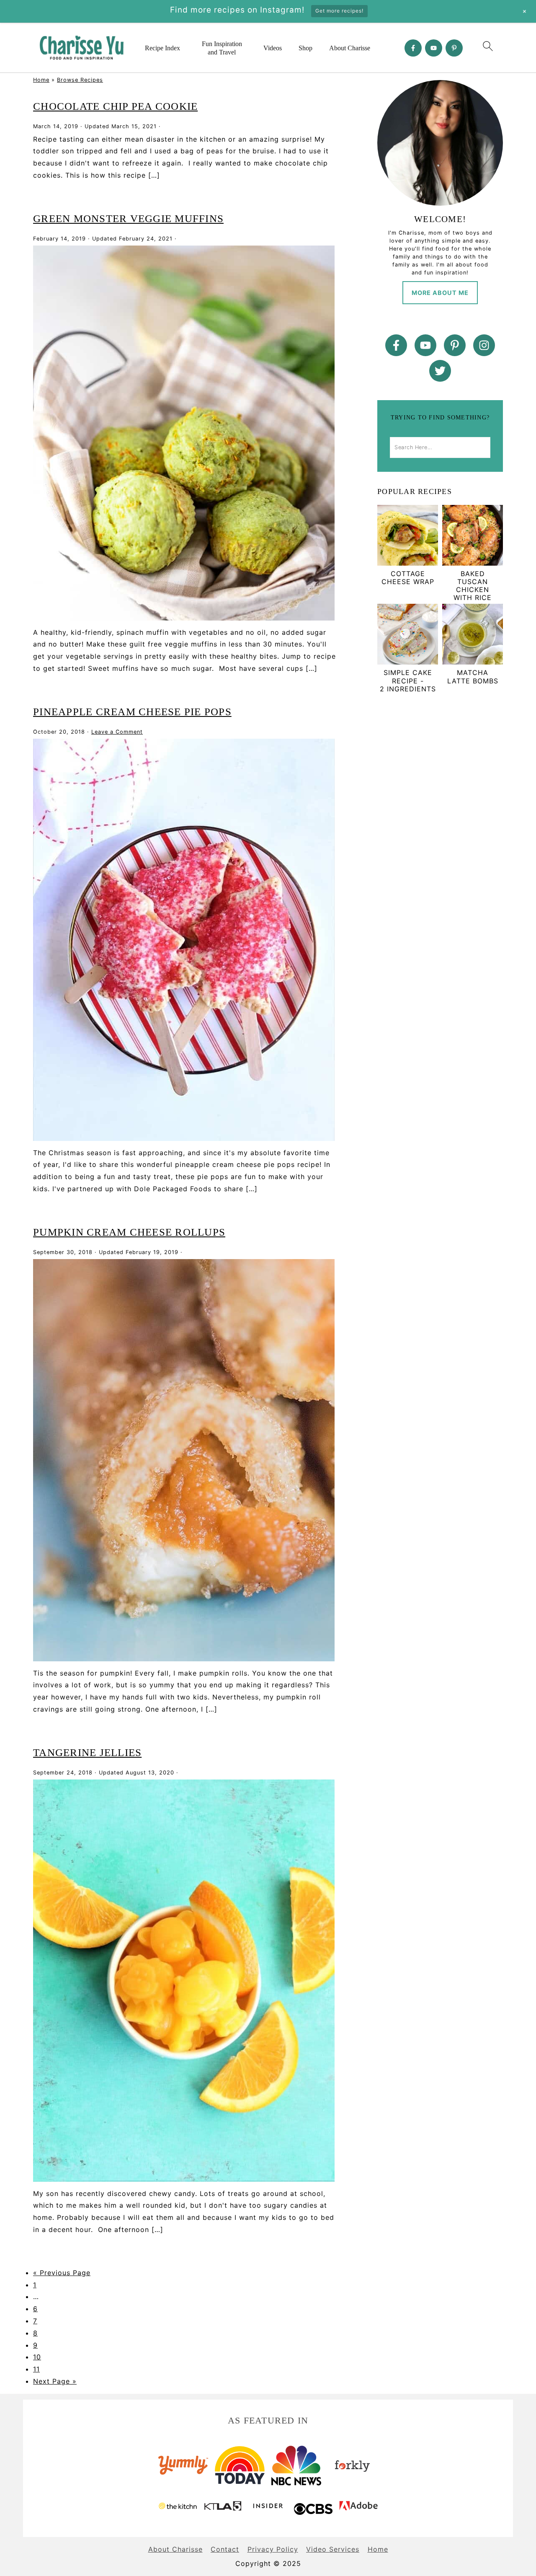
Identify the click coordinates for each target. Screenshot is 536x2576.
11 (36, 2369)
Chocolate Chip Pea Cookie (115, 106)
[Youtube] (434, 48)
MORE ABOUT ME (440, 293)
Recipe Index (162, 48)
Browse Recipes (80, 80)
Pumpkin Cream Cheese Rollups (129, 1232)
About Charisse (350, 48)
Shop (305, 48)
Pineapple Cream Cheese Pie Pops (132, 712)
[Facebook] (413, 48)
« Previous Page (62, 2273)
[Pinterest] (454, 48)
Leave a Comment (117, 732)
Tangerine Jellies (87, 1752)
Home (41, 80)
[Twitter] (440, 371)
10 (37, 2357)
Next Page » (55, 2381)
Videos (273, 48)
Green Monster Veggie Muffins (128, 219)
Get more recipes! (339, 11)
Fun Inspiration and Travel (222, 48)
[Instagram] (484, 345)
